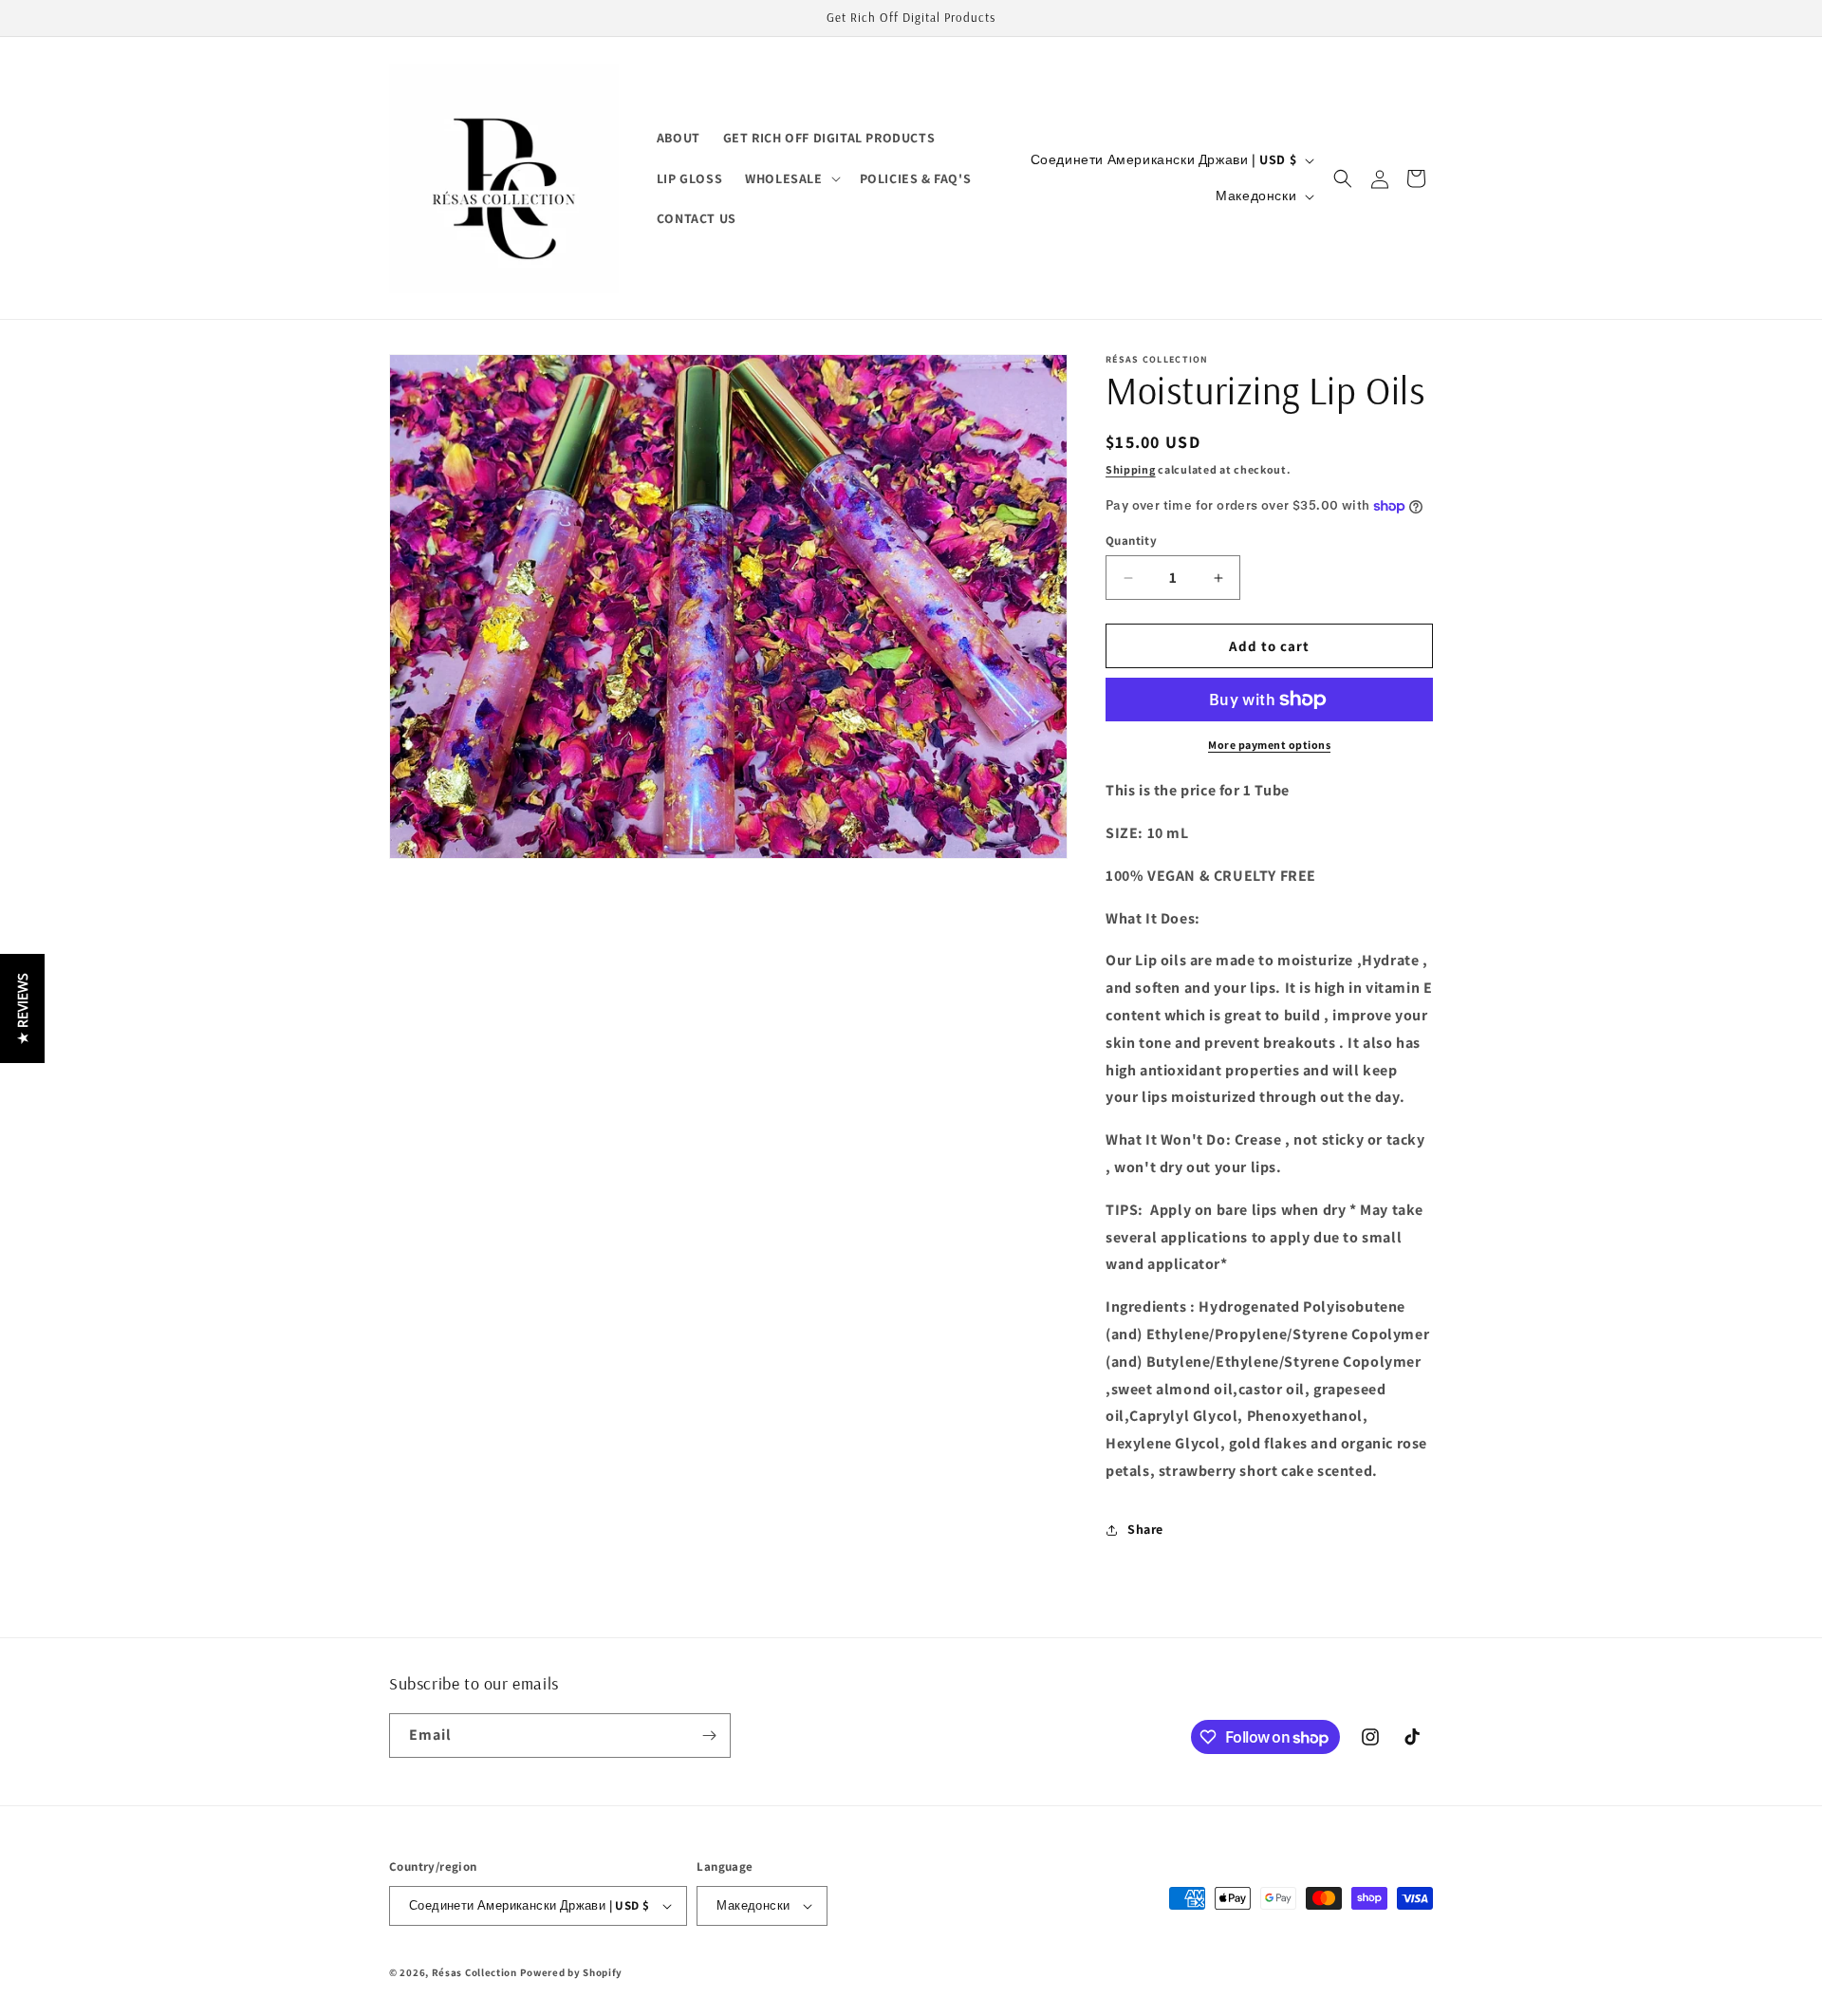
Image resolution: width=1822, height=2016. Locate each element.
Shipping (1131, 469)
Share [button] (1145, 1529)
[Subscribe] (709, 1736)
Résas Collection (474, 1972)
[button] (790, 178)
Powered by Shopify (572, 1972)
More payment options (1269, 745)
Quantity (1131, 541)
